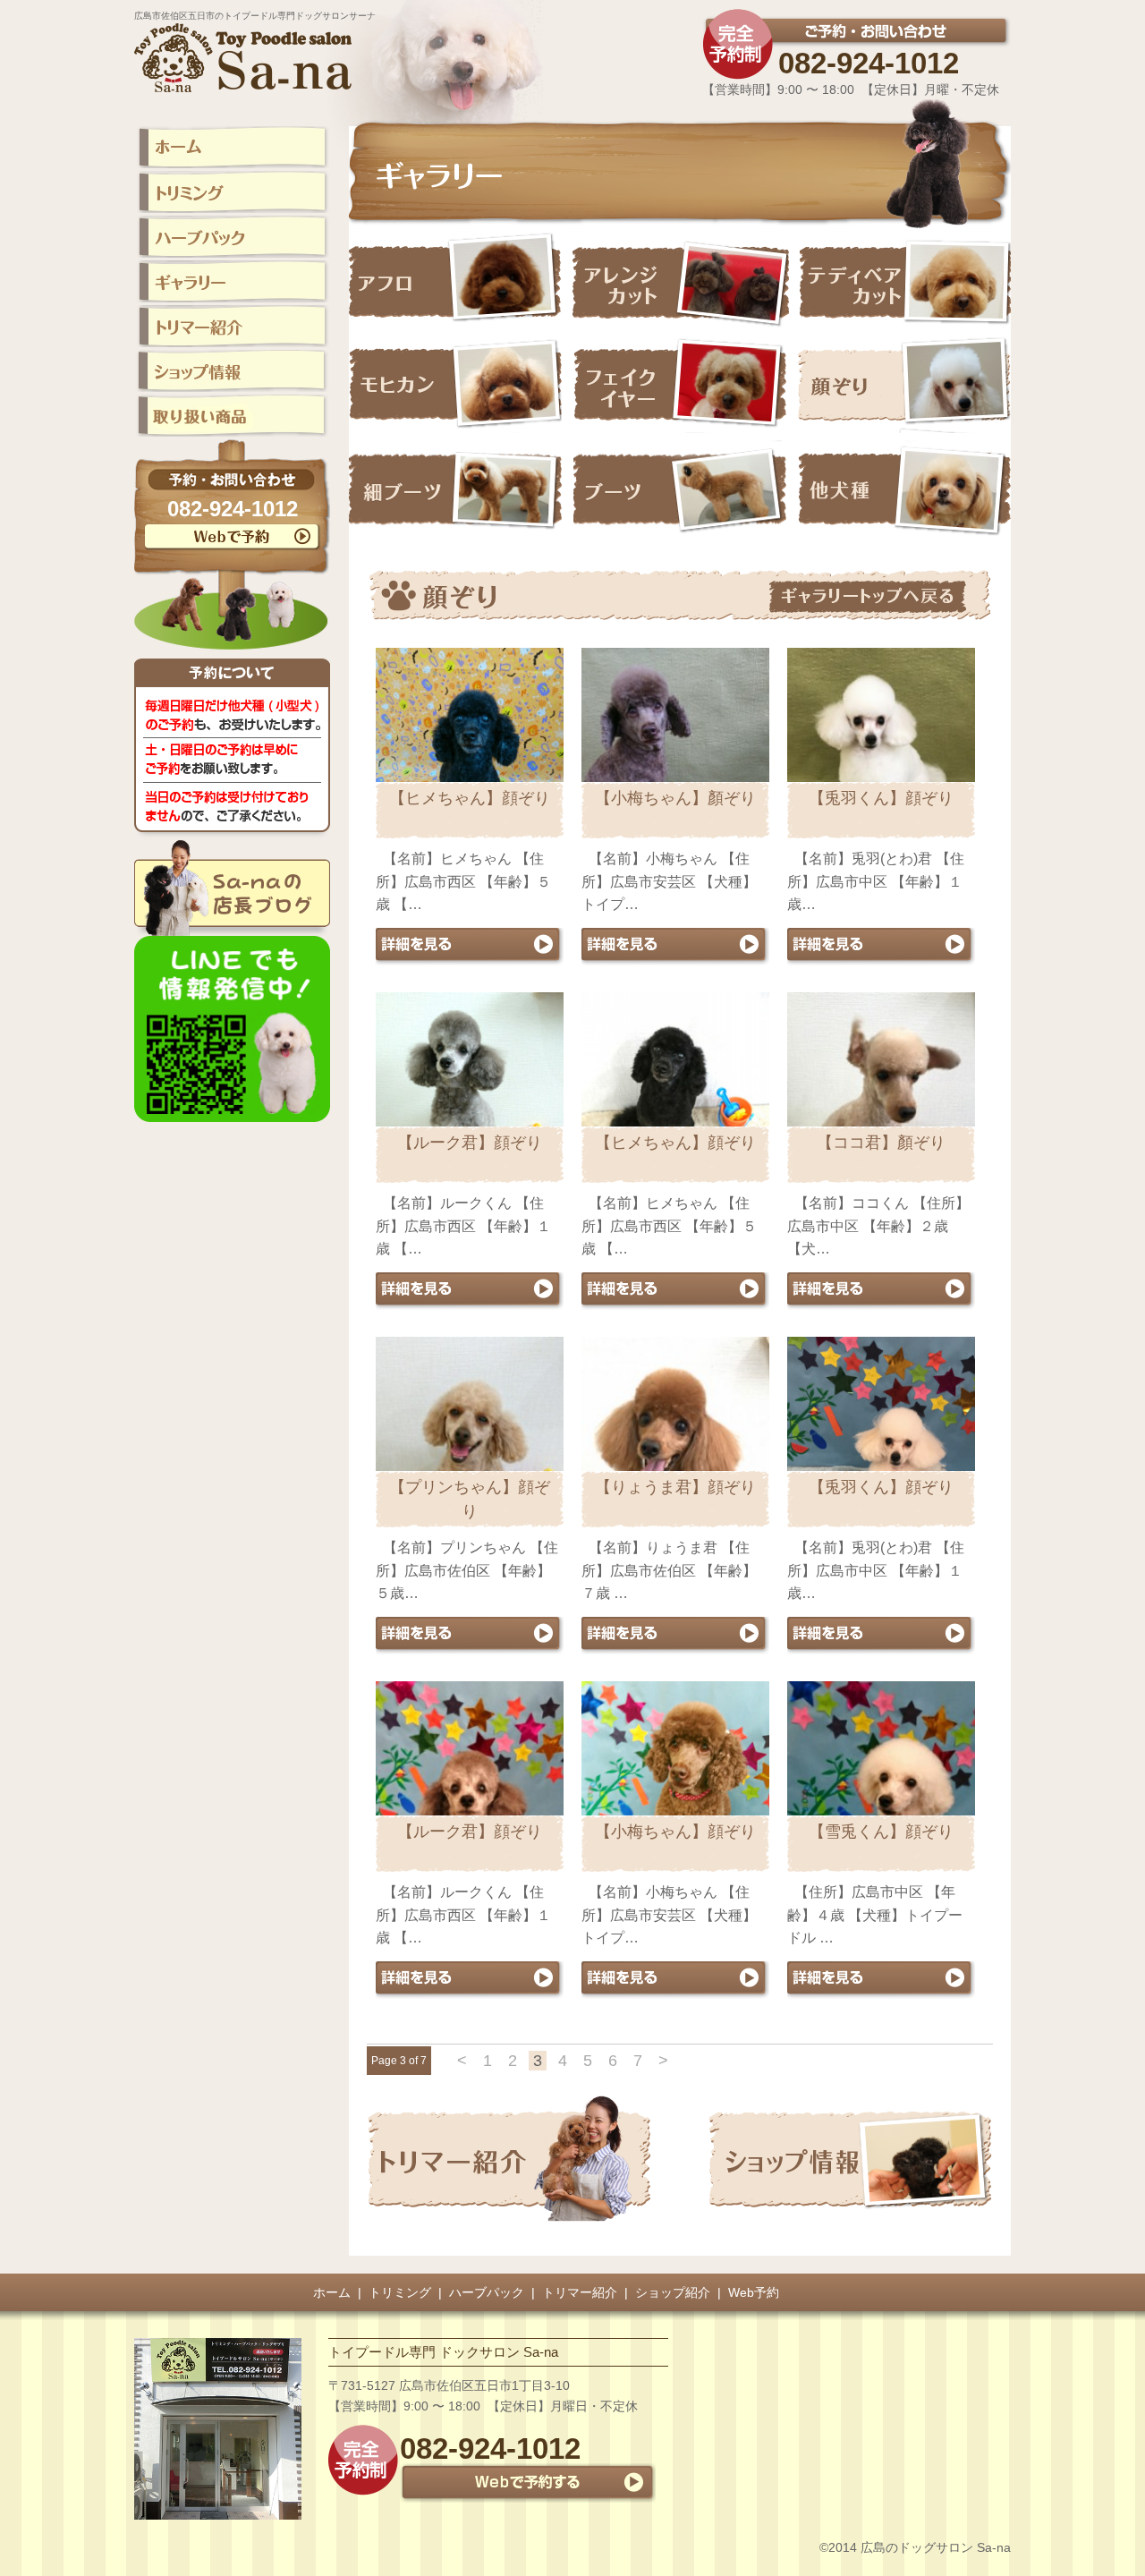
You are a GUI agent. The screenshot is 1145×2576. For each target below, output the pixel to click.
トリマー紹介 (580, 2292)
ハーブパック (487, 2292)
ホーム (332, 2292)
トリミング (400, 2292)
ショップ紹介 (673, 2292)
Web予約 (754, 2292)
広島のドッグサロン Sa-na (936, 2547)
